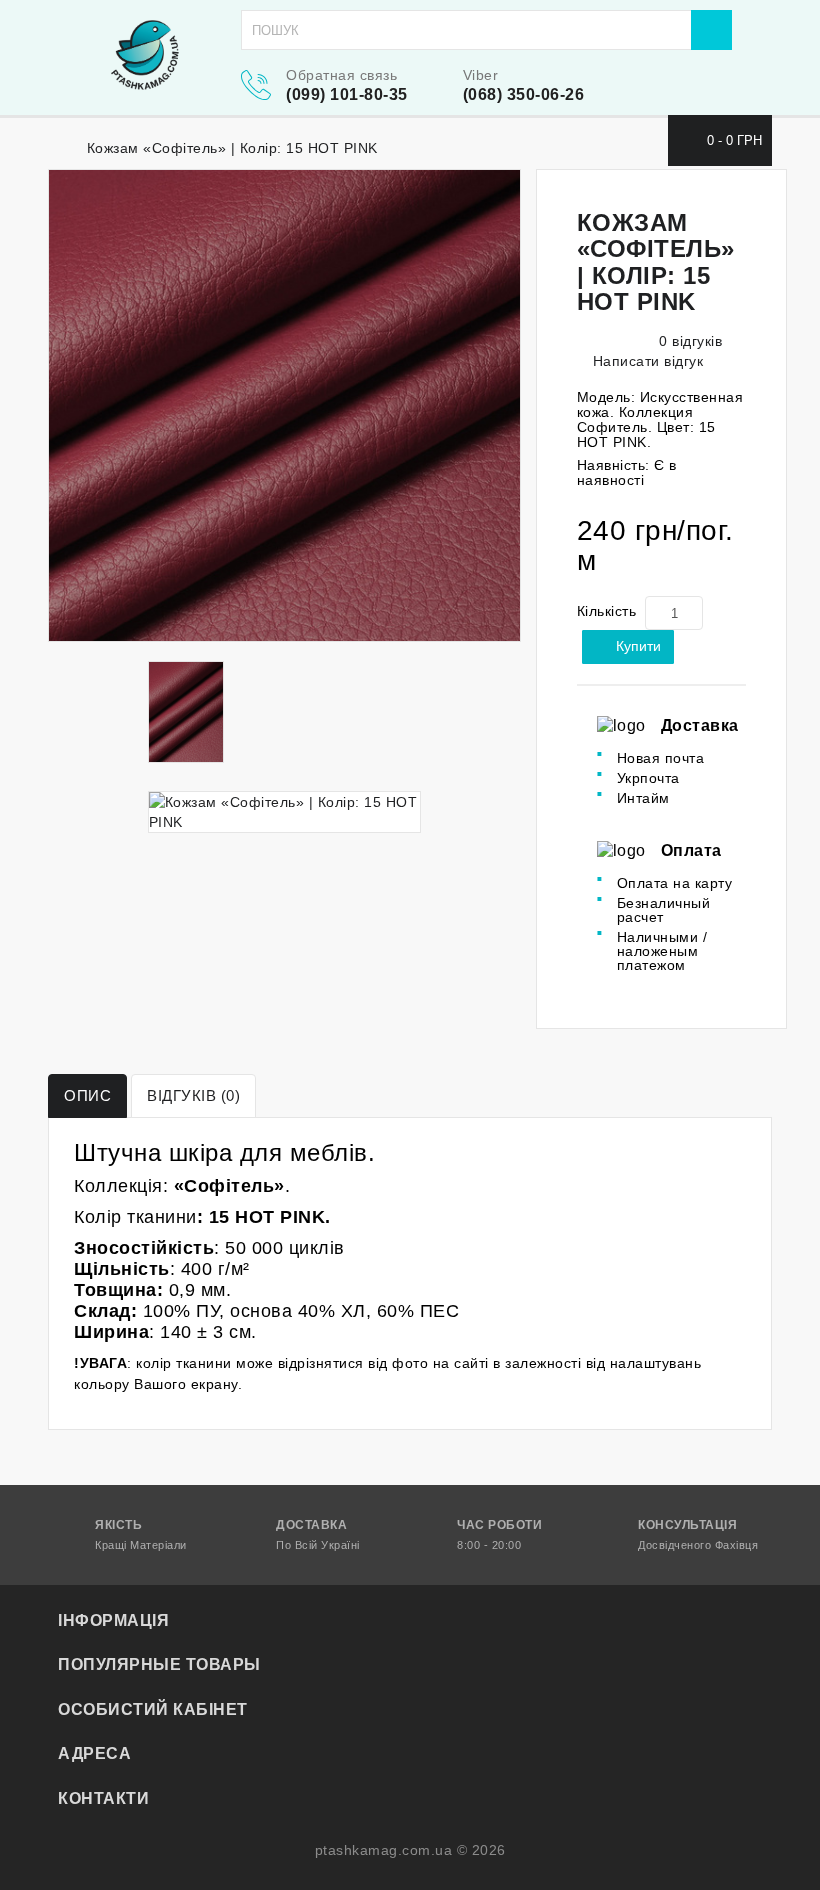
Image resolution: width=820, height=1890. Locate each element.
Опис (87, 1095)
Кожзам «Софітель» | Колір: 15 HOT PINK (232, 148)
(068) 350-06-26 (524, 94)
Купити (638, 646)
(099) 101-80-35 (347, 94)
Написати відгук (645, 361)
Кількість (607, 611)
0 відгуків (690, 341)
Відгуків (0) (193, 1095)
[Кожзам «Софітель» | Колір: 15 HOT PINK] (284, 405)
